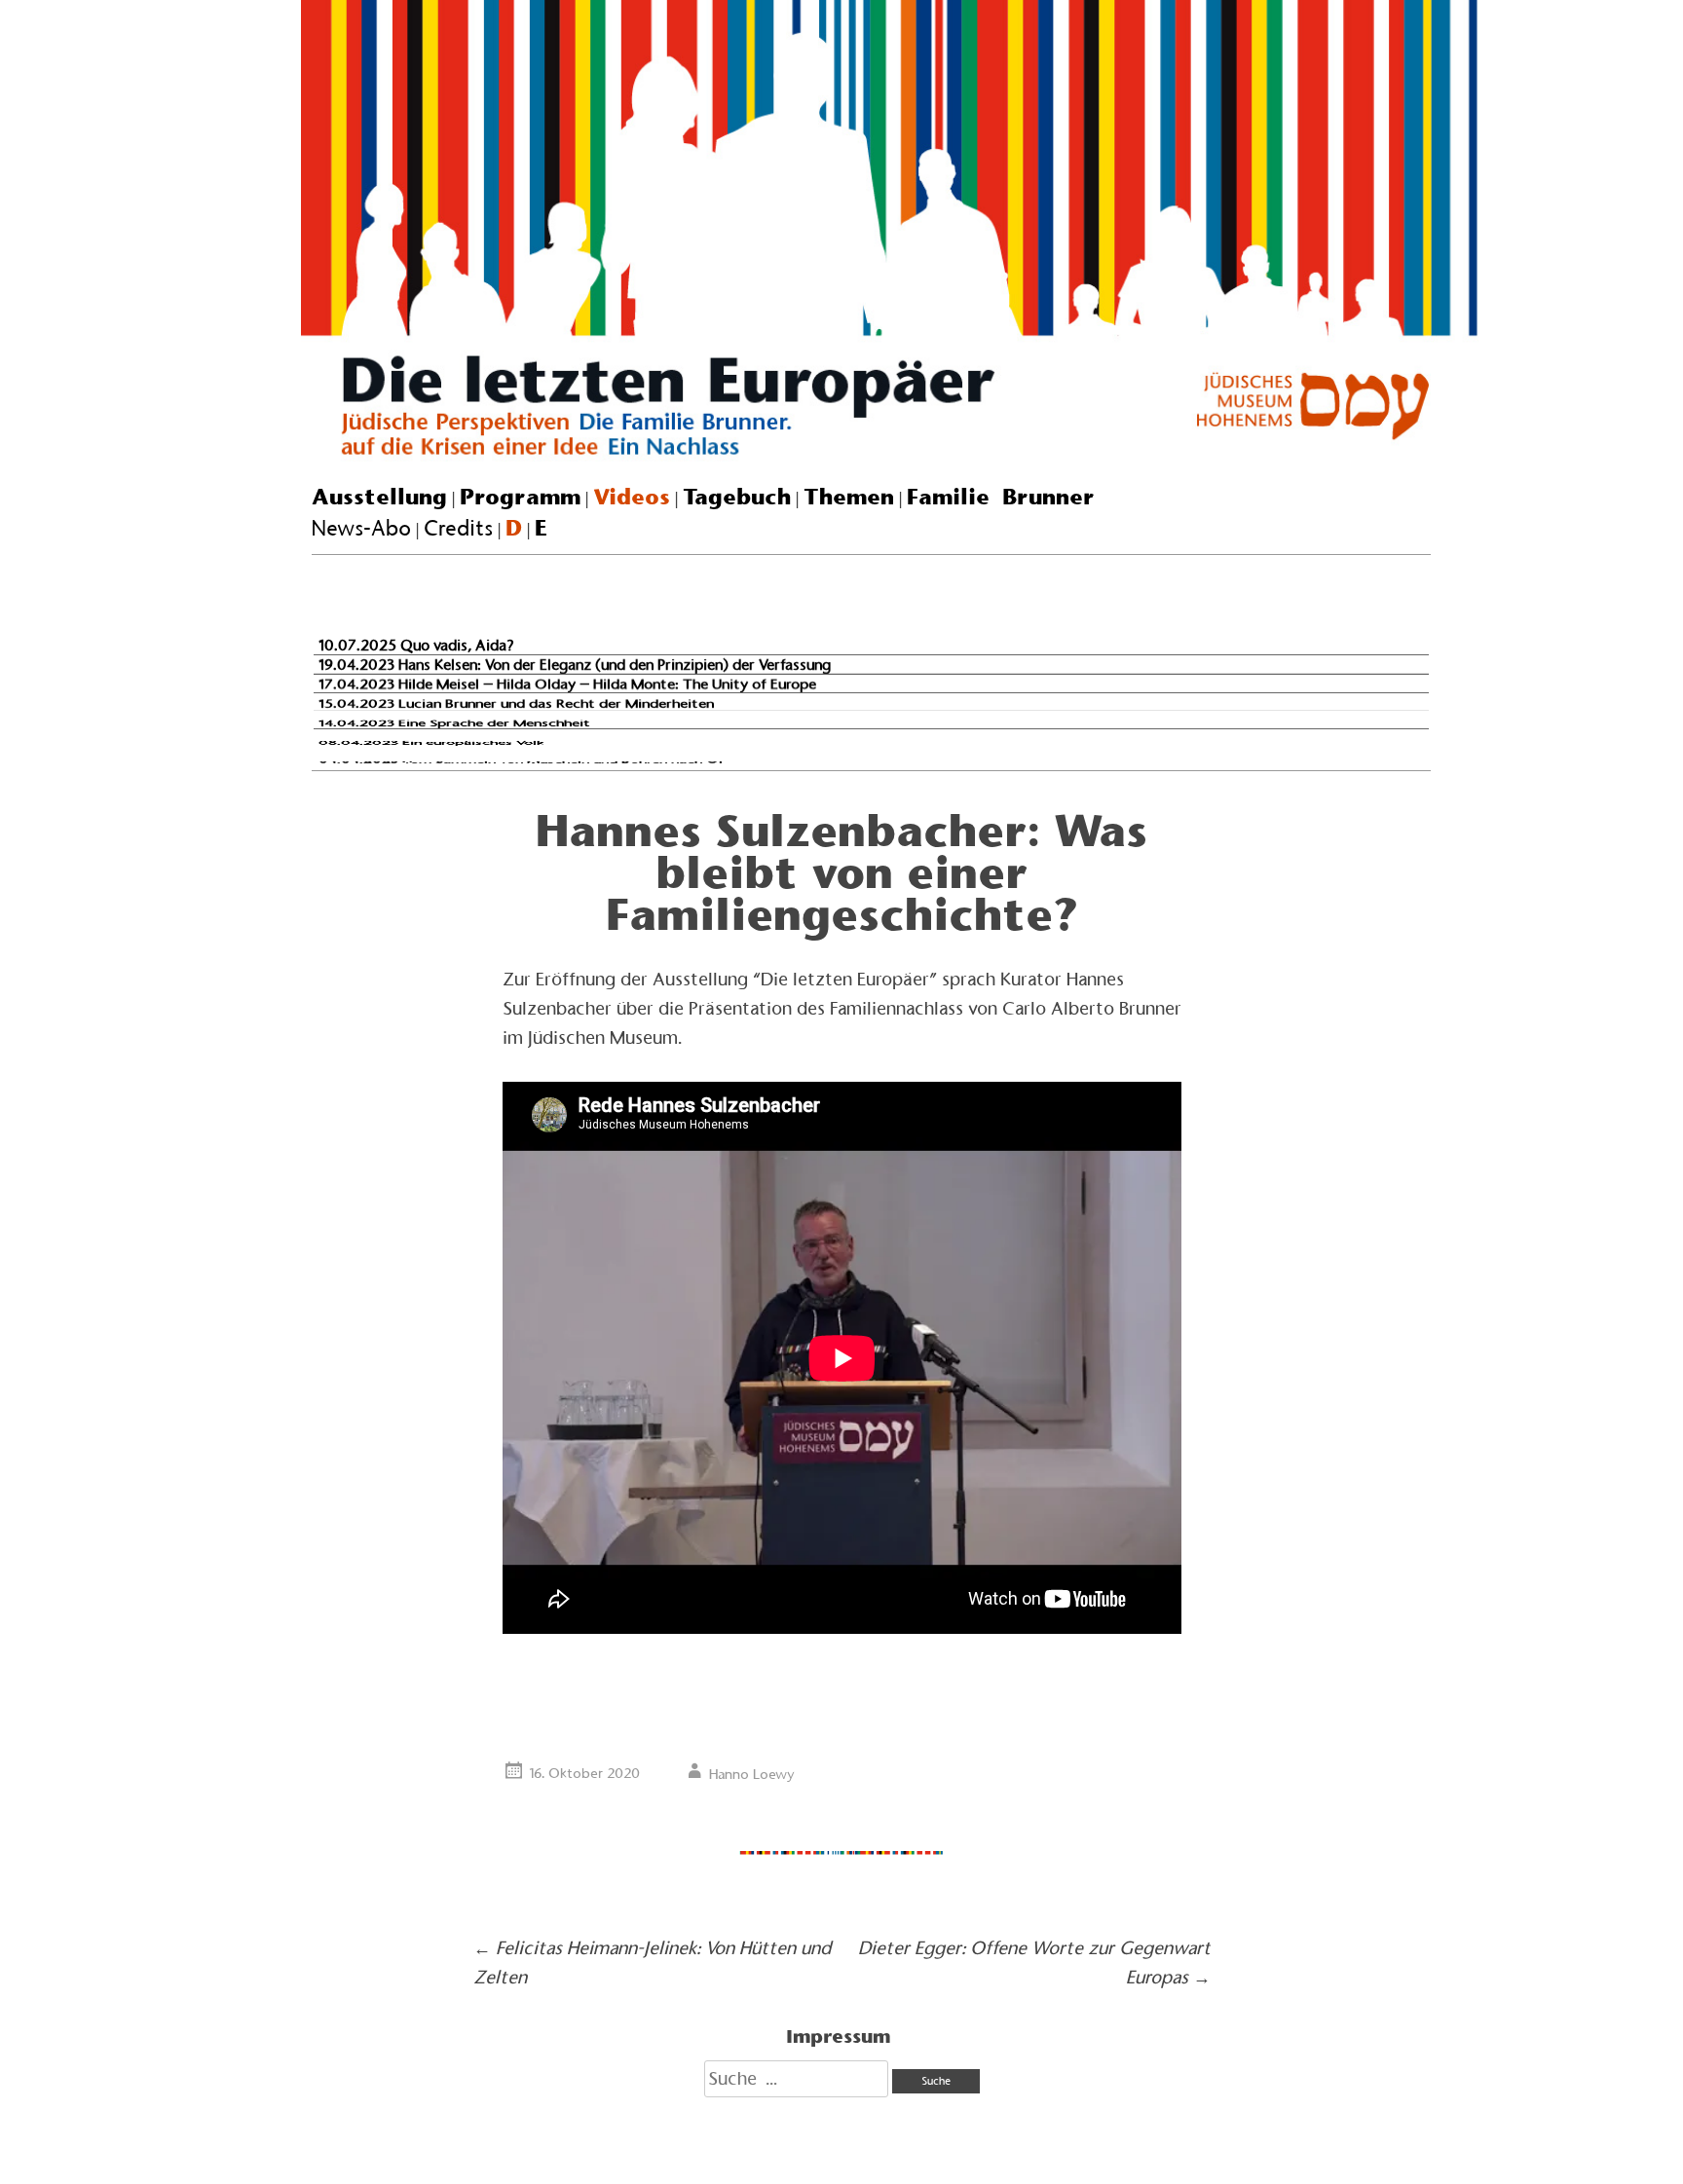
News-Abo (361, 528)
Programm (520, 497)
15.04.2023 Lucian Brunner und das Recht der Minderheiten (516, 703)
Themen (849, 497)
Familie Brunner (1001, 497)
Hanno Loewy (752, 1774)
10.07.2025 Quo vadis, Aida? (416, 645)
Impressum (838, 2036)
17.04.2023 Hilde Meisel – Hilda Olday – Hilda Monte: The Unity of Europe (567, 684)
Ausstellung (379, 497)
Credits (458, 528)
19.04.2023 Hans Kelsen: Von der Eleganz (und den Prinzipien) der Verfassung (575, 664)
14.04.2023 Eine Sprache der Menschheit (454, 723)
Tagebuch (737, 497)
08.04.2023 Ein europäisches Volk (431, 742)
